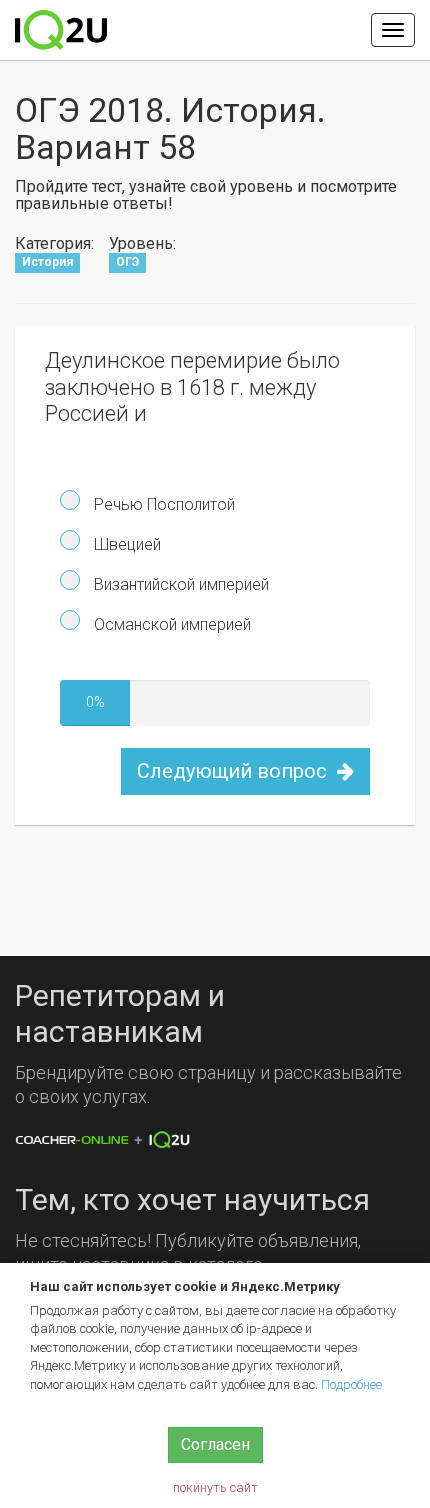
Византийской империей (179, 584)
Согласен (215, 1444)
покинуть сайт (215, 1487)
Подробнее (351, 1384)
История (47, 263)
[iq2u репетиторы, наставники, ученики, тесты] (61, 30)
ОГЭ (127, 263)
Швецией (125, 544)
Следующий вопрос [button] (234, 771)
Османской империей (170, 624)
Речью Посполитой (162, 504)
